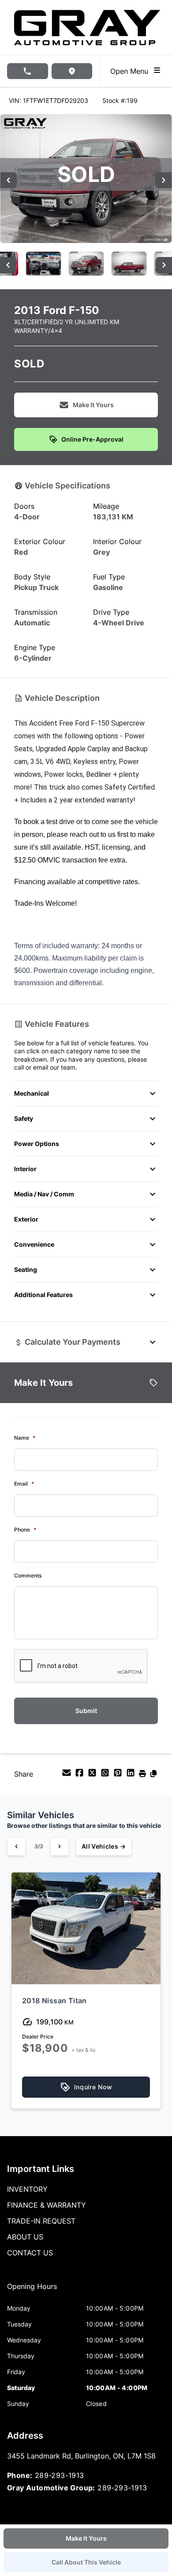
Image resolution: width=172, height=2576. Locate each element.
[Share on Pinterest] (119, 1775)
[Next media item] (163, 180)
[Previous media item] (9, 180)
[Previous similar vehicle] (16, 1846)
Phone (25, 1530)
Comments (28, 1575)
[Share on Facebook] (80, 1775)
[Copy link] (153, 1775)
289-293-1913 (60, 2475)
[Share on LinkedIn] (132, 1775)
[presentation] (81, 1666)
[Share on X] (93, 1775)
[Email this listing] (68, 1775)
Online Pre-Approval (92, 439)
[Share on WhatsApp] (106, 1775)
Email (24, 1484)
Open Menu (131, 71)
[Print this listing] (144, 1775)
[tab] (32, 2291)
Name (25, 1438)
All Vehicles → (104, 1846)
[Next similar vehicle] (60, 1846)
